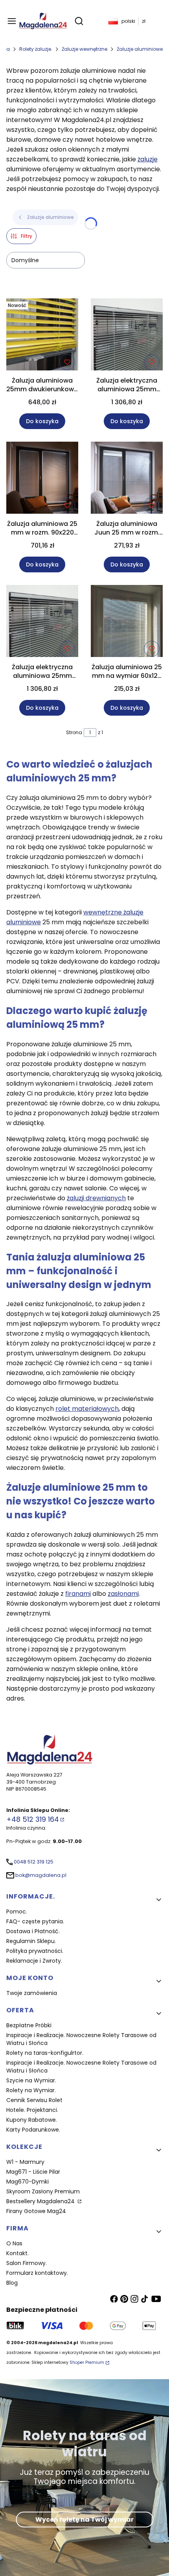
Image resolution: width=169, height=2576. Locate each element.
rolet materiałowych (87, 1409)
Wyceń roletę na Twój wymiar (84, 2520)
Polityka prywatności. (35, 1951)
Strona (74, 732)
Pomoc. (17, 1912)
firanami (78, 1594)
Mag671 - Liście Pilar (33, 2172)
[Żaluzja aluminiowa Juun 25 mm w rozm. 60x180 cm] (127, 479)
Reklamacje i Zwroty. (34, 1961)
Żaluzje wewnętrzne (84, 49)
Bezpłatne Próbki (29, 2025)
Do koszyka (42, 421)
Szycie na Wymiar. (31, 2080)
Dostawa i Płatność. (33, 1931)
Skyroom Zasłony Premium (43, 2191)
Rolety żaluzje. (36, 49)
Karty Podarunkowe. (33, 2130)
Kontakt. (17, 2253)
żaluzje (148, 159)
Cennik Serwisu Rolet (34, 2100)
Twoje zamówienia (32, 1993)
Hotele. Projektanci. (32, 2110)
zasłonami (123, 1594)
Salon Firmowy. (27, 2263)
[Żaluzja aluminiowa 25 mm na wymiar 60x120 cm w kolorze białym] (127, 622)
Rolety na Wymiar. (31, 2090)
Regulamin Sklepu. (31, 1941)
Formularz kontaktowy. (37, 2273)
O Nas (14, 2243)
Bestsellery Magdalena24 (41, 2201)
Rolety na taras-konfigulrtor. (45, 2053)
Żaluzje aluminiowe (140, 49)
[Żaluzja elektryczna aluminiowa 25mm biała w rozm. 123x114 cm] (42, 622)
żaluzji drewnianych (96, 1198)
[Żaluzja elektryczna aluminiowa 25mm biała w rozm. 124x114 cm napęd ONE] (127, 336)
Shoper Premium (87, 2362)
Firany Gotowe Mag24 (36, 2211)
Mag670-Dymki (28, 2182)
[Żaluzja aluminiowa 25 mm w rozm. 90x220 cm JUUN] (42, 479)
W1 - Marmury (25, 2162)
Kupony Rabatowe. (32, 2120)
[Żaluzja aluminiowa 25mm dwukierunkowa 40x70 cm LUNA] (42, 336)
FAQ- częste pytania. (35, 1921)
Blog (12, 2283)
